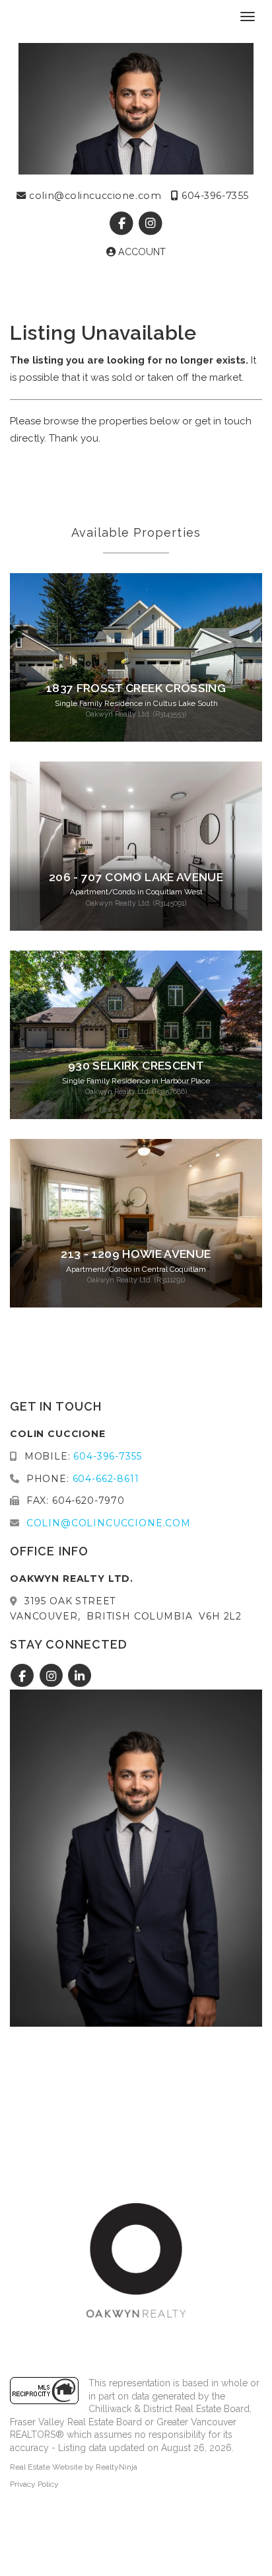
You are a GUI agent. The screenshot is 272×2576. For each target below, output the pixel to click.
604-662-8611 (106, 1479)
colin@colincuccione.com (94, 196)
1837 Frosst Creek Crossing (136, 688)
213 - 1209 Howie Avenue (136, 1254)
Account (141, 252)
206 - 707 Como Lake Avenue (136, 877)
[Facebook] (123, 223)
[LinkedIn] (80, 1676)
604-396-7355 (214, 196)
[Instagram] (150, 223)
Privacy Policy (34, 2484)
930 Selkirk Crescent (136, 1066)
